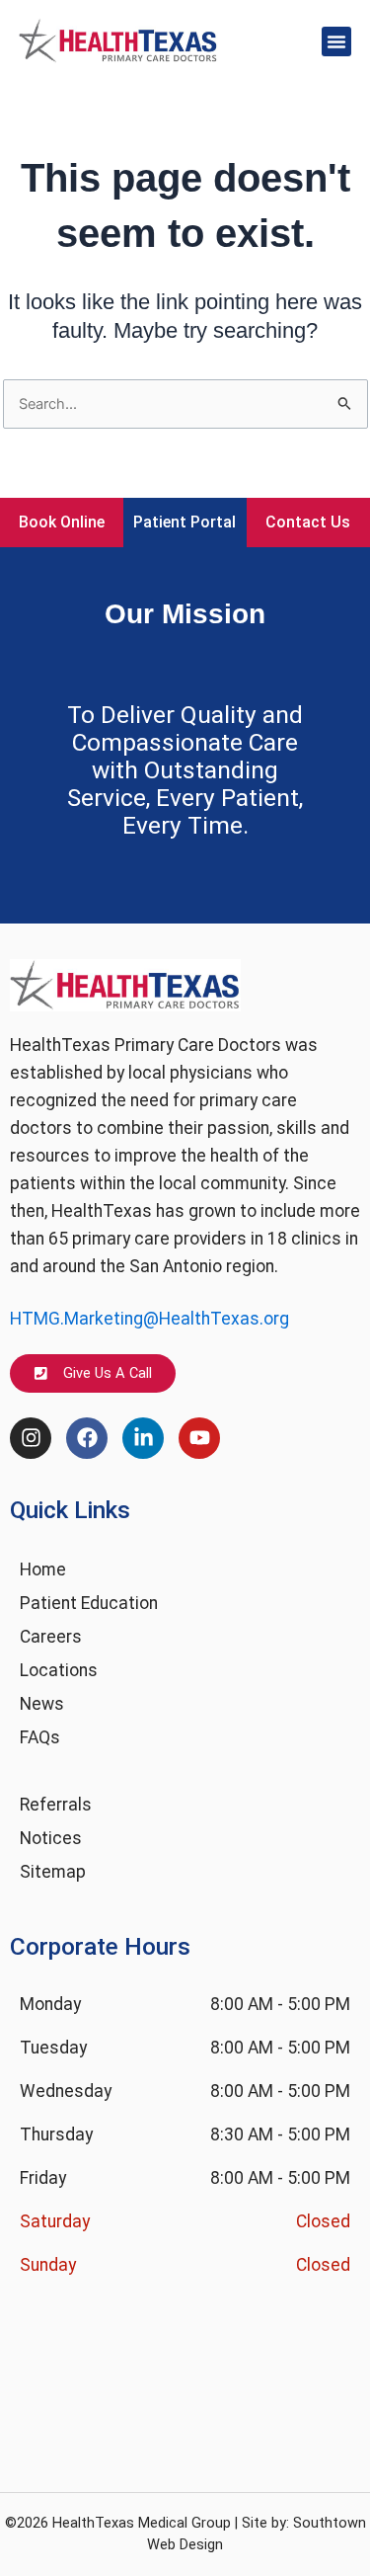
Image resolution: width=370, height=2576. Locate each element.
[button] (336, 41)
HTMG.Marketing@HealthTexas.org (149, 1319)
